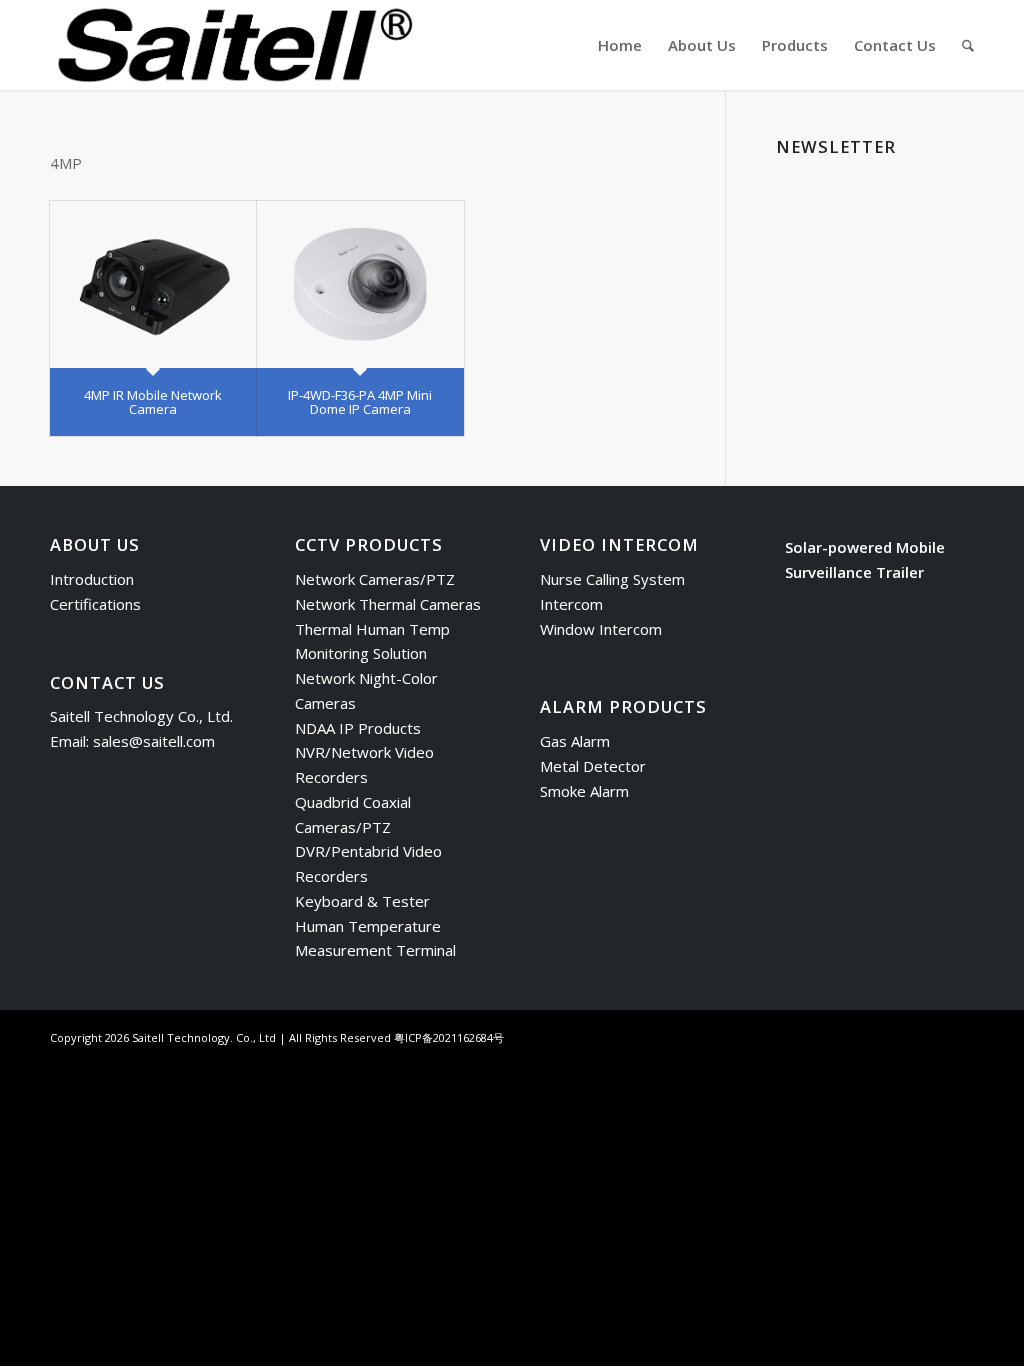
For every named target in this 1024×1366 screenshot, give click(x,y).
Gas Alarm (575, 741)
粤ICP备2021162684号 (449, 1037)
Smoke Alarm (584, 791)
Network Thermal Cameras (388, 604)
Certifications (95, 604)
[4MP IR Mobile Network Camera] (153, 284)
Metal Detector (593, 766)
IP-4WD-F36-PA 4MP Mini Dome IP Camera (360, 402)
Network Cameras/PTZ (375, 579)
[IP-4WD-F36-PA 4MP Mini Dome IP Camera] (360, 284)
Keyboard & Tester (362, 901)
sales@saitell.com (154, 741)
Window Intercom (601, 629)
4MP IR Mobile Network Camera (153, 402)
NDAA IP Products (358, 728)
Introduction (92, 579)
